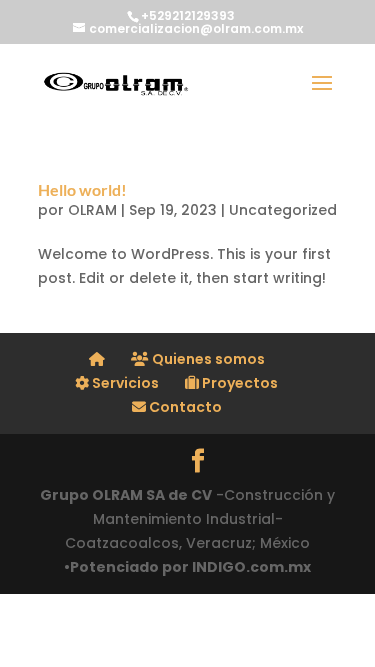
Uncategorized (283, 210)
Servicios (124, 383)
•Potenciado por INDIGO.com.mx (187, 567)
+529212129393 (188, 15)
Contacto (184, 407)
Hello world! (82, 189)
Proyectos (238, 383)
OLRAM (92, 210)
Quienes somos (207, 359)
